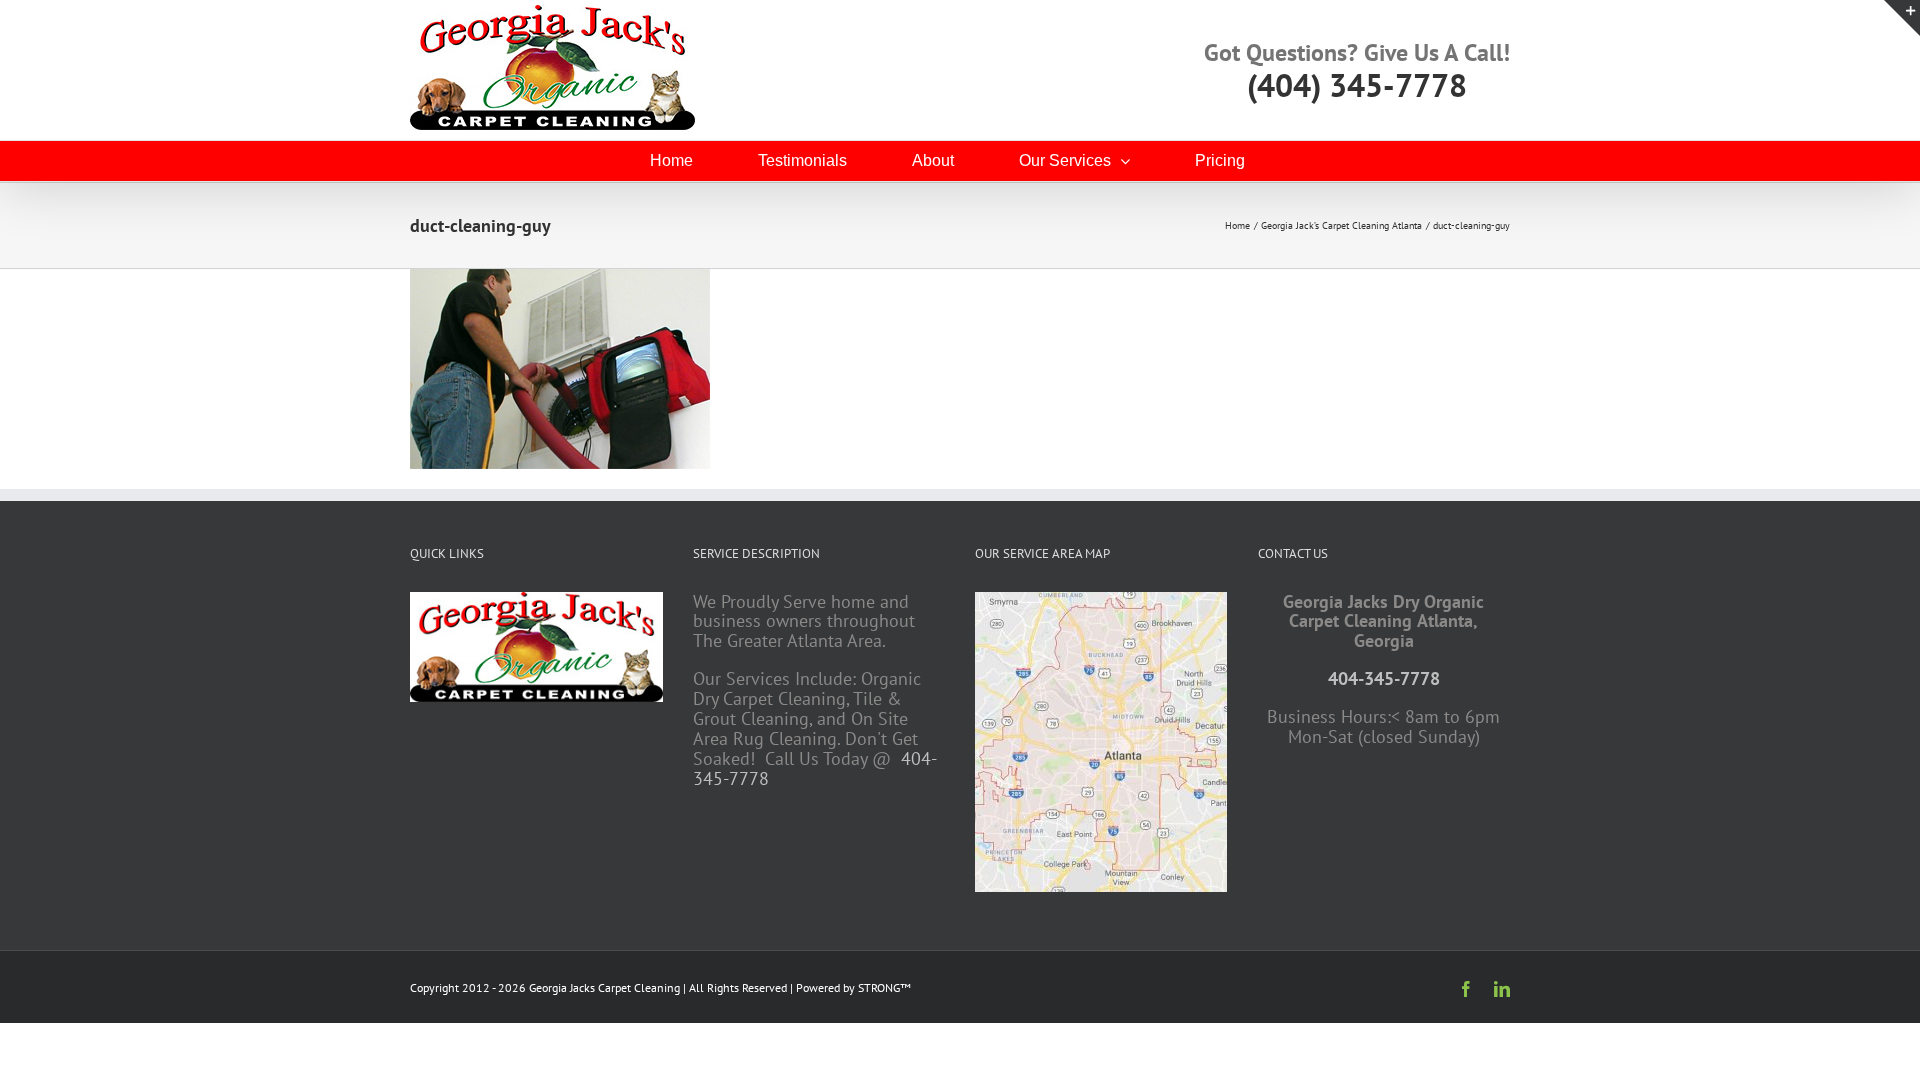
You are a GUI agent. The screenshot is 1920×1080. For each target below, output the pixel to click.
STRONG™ (884, 987)
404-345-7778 (1384, 678)
